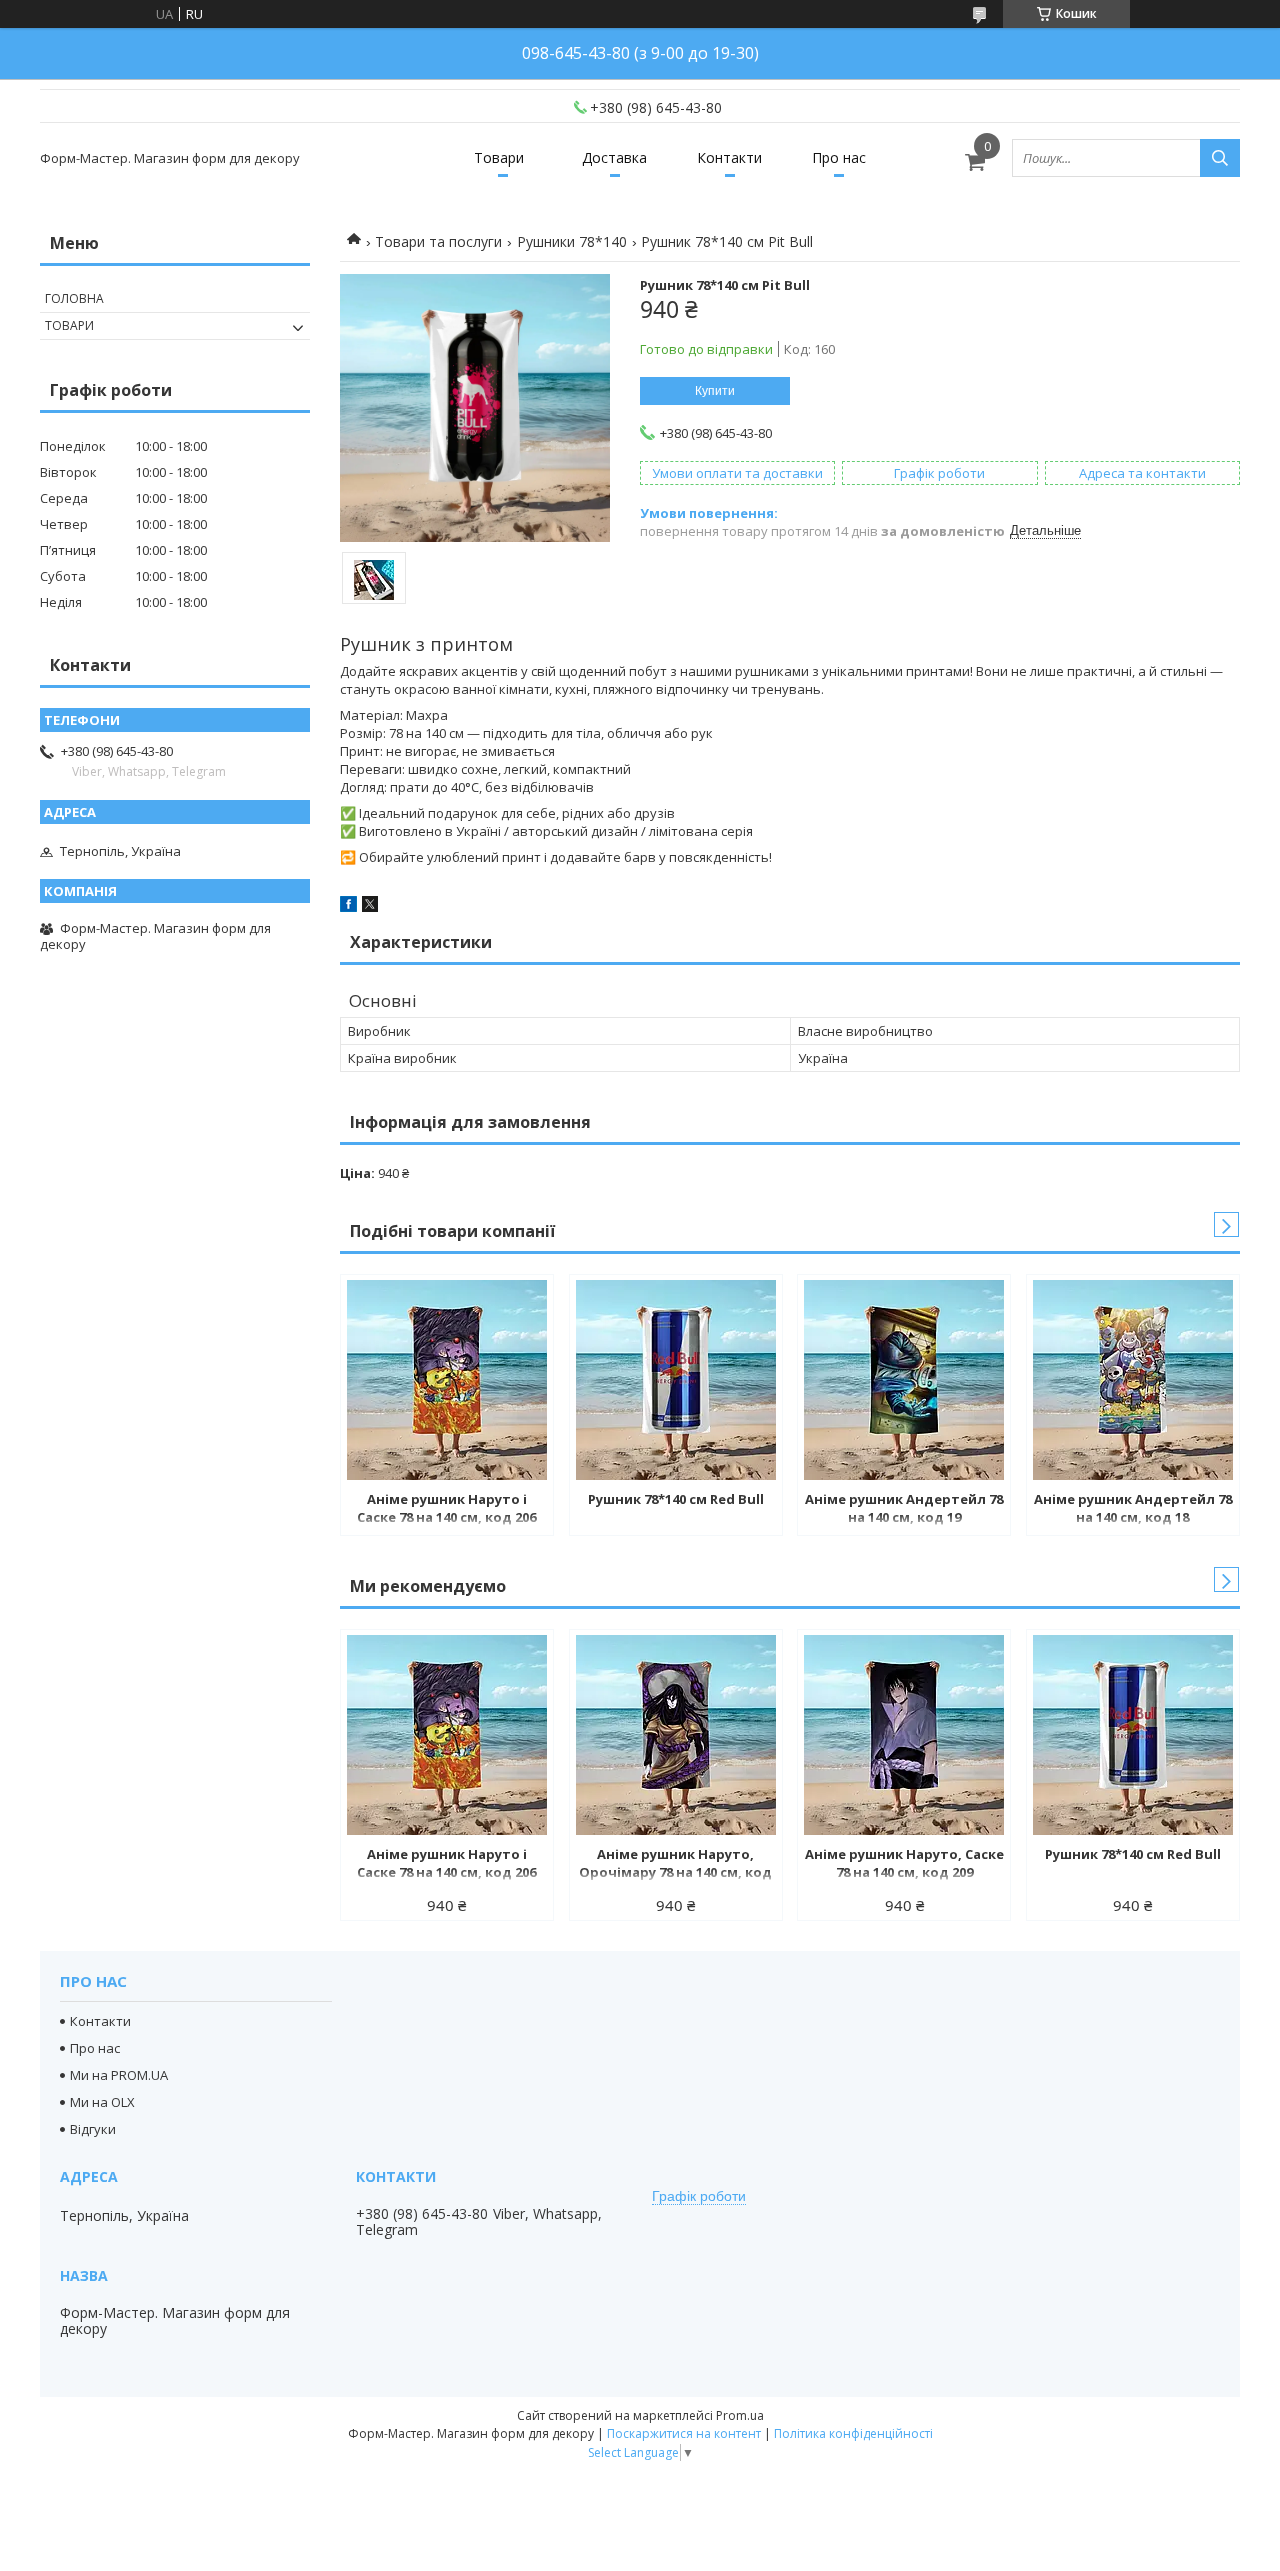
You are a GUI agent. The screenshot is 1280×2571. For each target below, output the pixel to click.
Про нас (839, 157)
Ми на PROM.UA (119, 2075)
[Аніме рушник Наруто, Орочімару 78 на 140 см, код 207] (676, 1735)
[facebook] (348, 907)
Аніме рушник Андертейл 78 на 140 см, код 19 (904, 1508)
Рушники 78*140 (572, 241)
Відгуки (93, 2129)
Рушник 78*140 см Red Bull (676, 1499)
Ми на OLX (102, 2102)
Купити (715, 391)
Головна (74, 298)
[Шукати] (1220, 158)
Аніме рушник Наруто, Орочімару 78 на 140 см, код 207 (675, 1865)
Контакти (729, 157)
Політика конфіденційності (853, 2433)
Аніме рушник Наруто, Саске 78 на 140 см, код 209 (904, 1863)
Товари (499, 157)
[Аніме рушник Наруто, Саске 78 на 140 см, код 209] (904, 1735)
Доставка (614, 157)
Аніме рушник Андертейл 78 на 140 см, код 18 (1133, 1508)
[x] (370, 907)
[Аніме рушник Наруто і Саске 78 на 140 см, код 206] (447, 1380)
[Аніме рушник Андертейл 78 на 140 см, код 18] (1133, 1380)
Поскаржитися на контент (684, 2433)
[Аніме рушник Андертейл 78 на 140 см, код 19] (904, 1380)
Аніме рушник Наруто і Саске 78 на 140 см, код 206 (446, 1508)
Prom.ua (740, 2415)
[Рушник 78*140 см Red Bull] (676, 1380)
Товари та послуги (438, 241)
